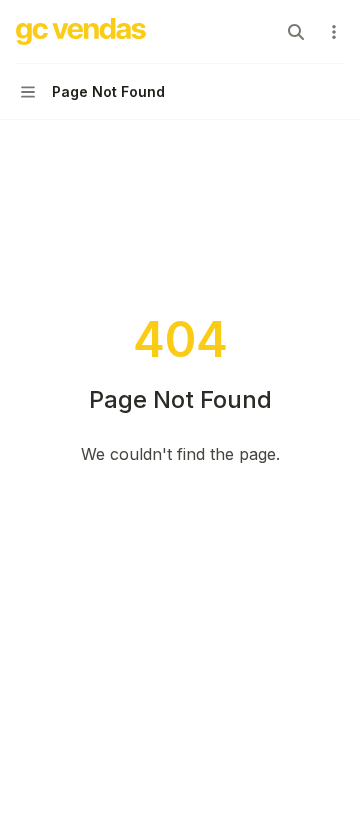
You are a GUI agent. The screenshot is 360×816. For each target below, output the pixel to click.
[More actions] (334, 32)
